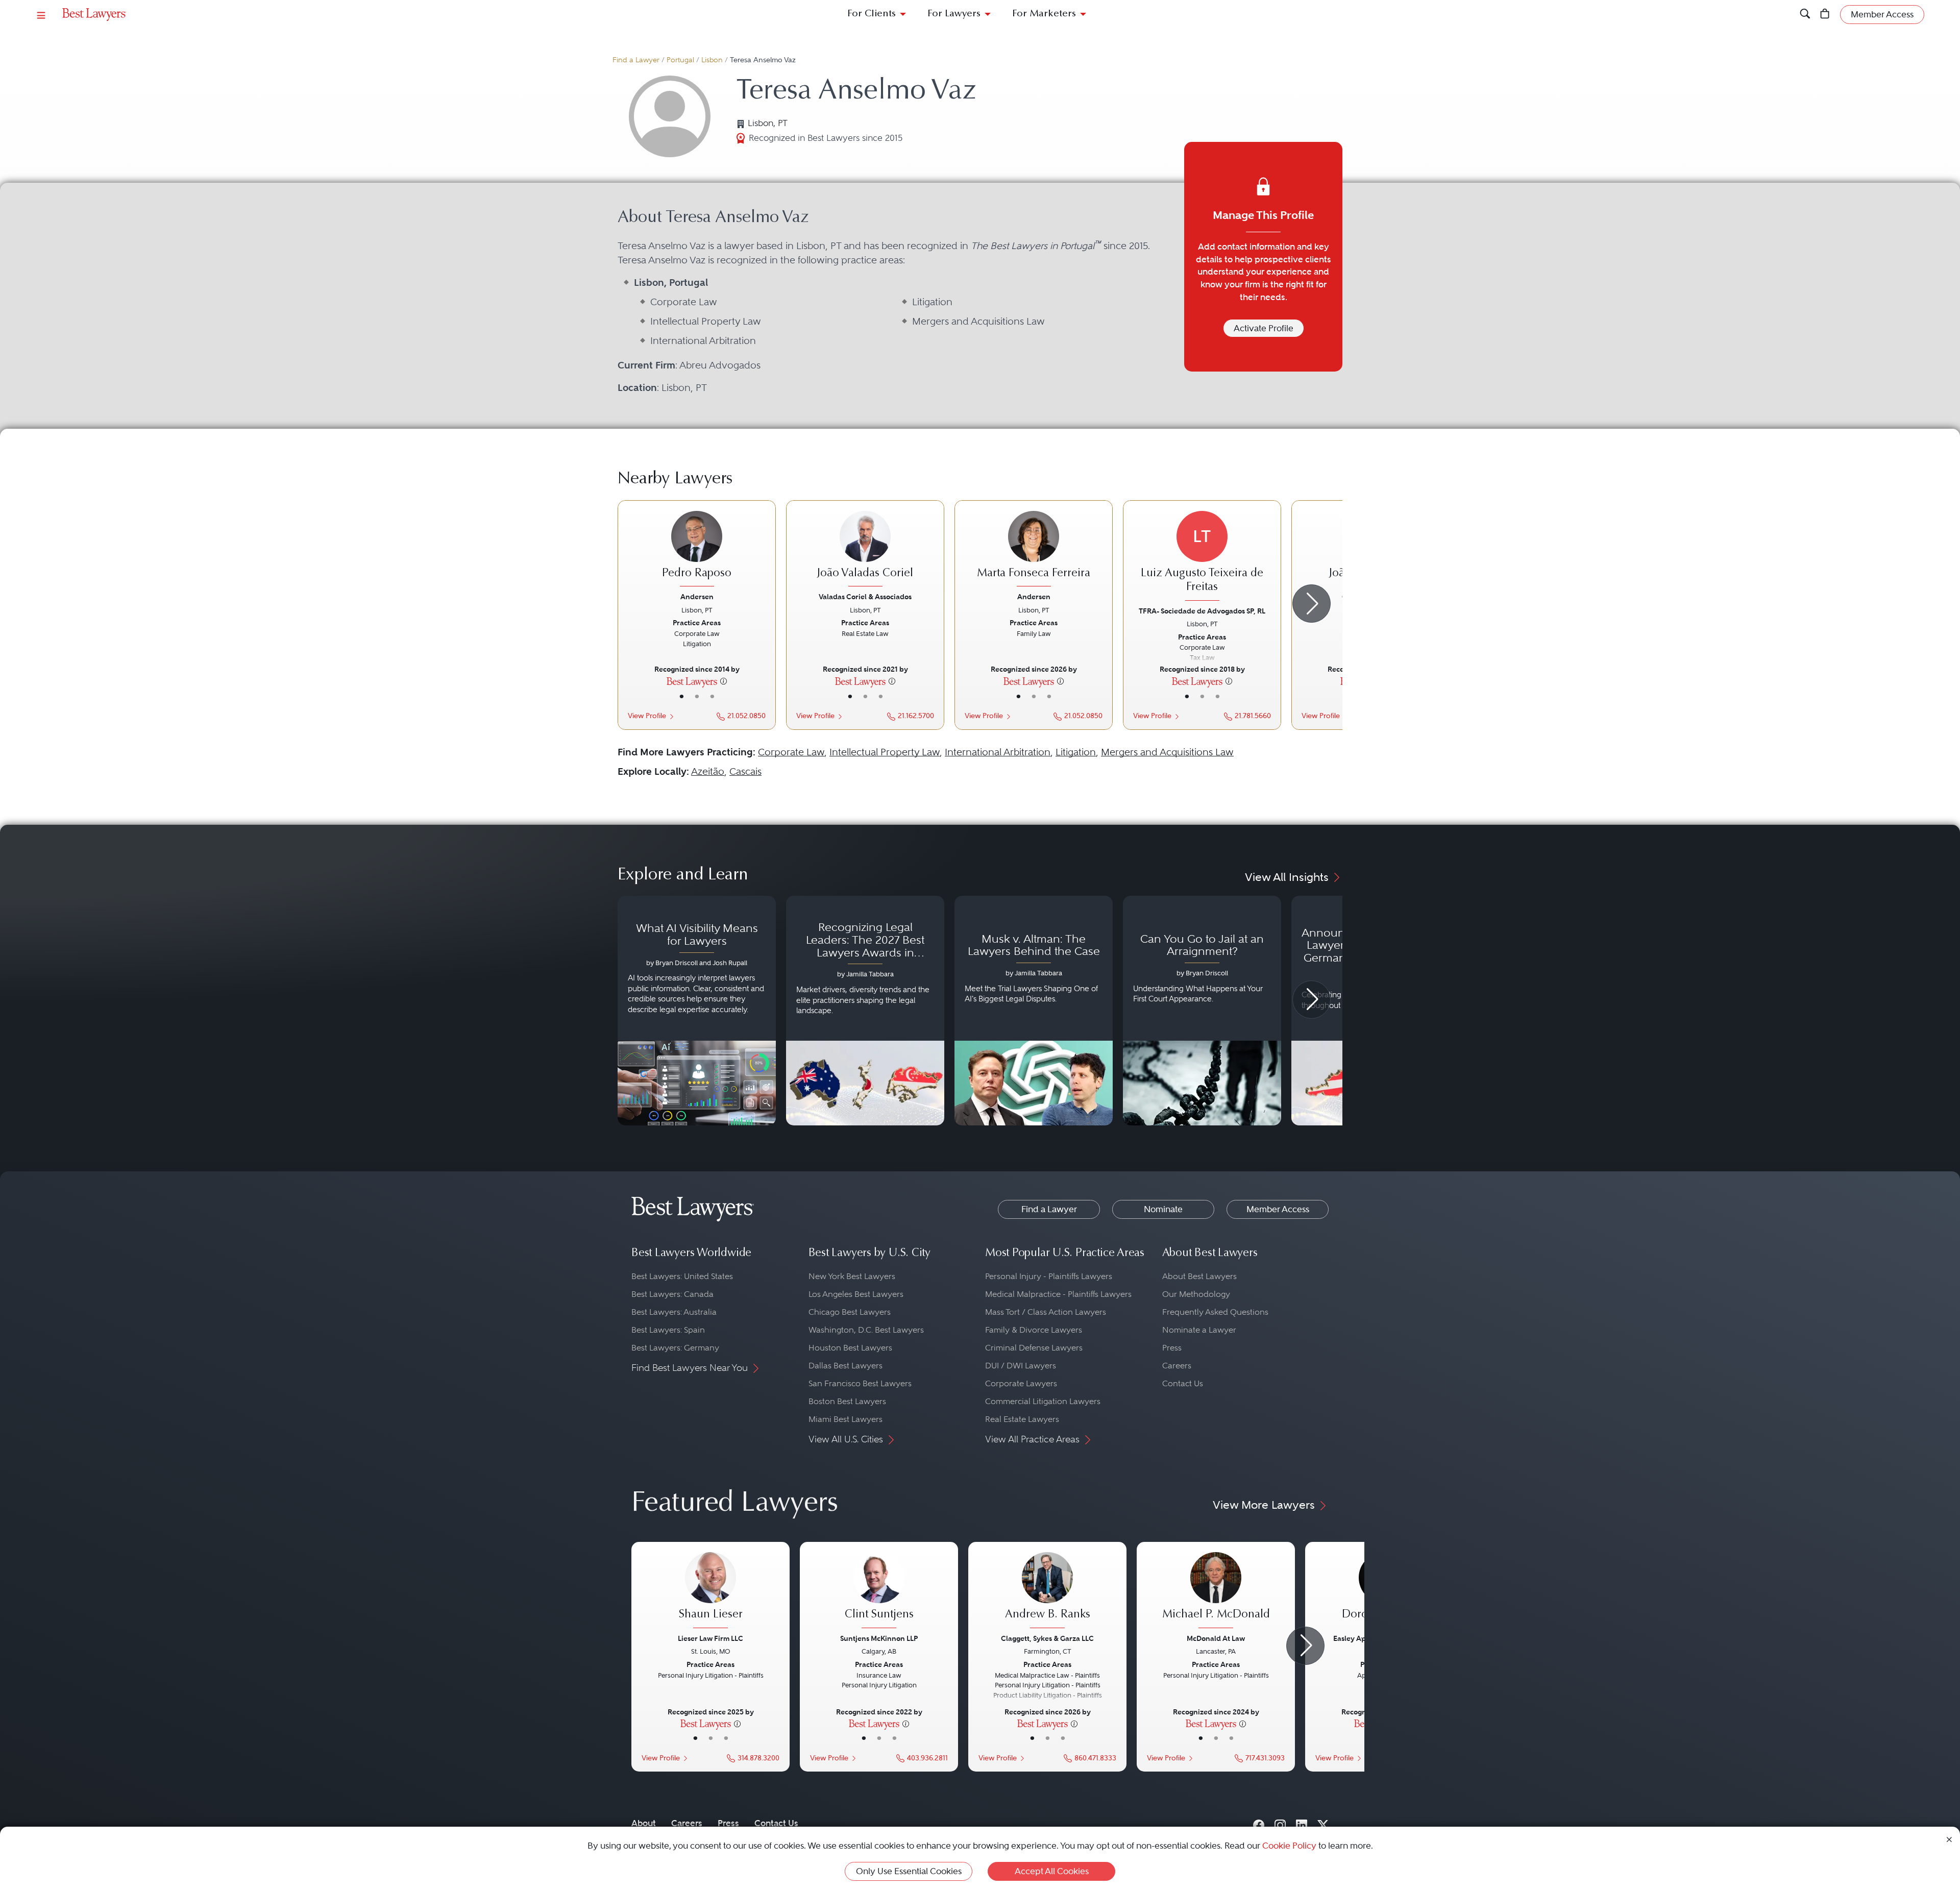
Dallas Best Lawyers (846, 1366)
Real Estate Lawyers (1022, 1419)
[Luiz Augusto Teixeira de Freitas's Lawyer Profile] (1202, 557)
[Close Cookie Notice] (1949, 1839)
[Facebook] (1259, 1823)
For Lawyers (954, 14)
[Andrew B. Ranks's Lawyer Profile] (1047, 1591)
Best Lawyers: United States (682, 1276)
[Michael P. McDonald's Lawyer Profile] (1216, 1591)
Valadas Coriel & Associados (865, 597)
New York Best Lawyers (852, 1276)
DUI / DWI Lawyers (1021, 1366)
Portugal (680, 60)
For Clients (872, 14)
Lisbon (712, 60)
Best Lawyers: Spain (668, 1330)
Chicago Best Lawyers (850, 1312)
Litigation (1076, 752)
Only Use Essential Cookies (909, 1871)
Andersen (697, 597)
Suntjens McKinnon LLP (879, 1638)
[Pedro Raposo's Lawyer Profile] (697, 550)
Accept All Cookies (1052, 1871)
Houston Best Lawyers (850, 1348)
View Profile (647, 716)
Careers (1177, 1366)
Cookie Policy (1289, 1846)
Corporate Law (791, 752)
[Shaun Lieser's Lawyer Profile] (710, 1591)
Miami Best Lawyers (846, 1419)
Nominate (1163, 1209)
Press (1172, 1348)
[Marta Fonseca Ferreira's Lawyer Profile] (1034, 550)
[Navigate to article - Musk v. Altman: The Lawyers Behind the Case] (1034, 1011)
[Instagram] (1280, 1823)
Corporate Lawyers (1021, 1383)
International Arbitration (998, 752)
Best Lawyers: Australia (674, 1312)
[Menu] (41, 15)
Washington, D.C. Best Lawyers (866, 1330)
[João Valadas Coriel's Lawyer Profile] (865, 550)
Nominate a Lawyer (1199, 1330)
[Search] (1805, 15)
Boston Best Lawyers (847, 1401)
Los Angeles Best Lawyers (856, 1294)
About (644, 1823)
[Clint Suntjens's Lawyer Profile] (879, 1591)
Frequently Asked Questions (1215, 1312)
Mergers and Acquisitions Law (1167, 752)
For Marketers (1044, 14)
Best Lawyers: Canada (672, 1294)
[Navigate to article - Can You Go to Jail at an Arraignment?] (1202, 1011)
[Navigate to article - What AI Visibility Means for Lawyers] (697, 1011)
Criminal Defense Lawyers (1034, 1348)
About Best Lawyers (1199, 1276)
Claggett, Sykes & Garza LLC (1047, 1638)
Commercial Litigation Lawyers (1043, 1401)
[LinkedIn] (1302, 1823)
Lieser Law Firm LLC (710, 1638)
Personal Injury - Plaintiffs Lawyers (1049, 1276)
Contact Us (1183, 1383)
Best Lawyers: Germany (675, 1348)
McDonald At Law (1216, 1638)
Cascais (745, 771)
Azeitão (708, 771)
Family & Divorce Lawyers (1034, 1330)
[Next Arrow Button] (1312, 604)
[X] (1323, 1823)
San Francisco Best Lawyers (860, 1383)
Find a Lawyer (636, 60)
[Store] (1825, 15)
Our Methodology (1196, 1294)
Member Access (1278, 1209)
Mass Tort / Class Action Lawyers (1046, 1312)
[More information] (724, 681)
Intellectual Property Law (885, 752)
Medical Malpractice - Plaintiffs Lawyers (1058, 1294)
